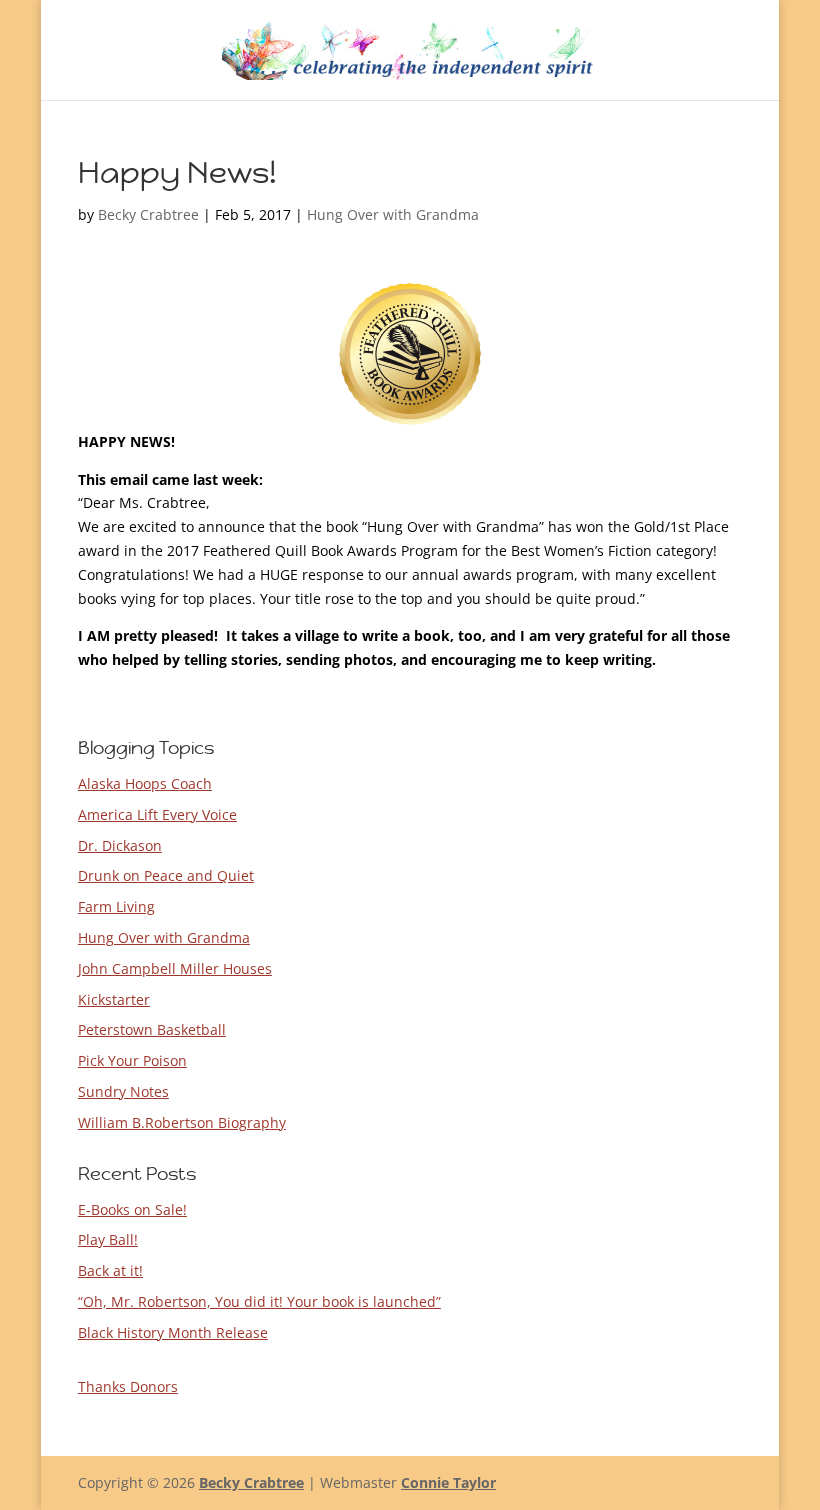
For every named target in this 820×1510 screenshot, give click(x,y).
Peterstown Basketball (152, 1029)
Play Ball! (108, 1239)
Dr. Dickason (120, 845)
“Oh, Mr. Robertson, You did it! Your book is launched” (259, 1301)
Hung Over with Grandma (393, 214)
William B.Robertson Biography (182, 1122)
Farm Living (116, 906)
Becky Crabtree (148, 214)
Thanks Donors (128, 1386)
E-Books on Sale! (132, 1209)
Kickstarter (114, 999)
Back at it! (110, 1270)
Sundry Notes (123, 1091)
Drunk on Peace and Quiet (166, 875)
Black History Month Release (173, 1332)
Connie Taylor (448, 1482)
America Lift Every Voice (157, 814)
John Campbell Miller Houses (175, 968)
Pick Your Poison (132, 1060)
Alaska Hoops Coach (145, 783)
